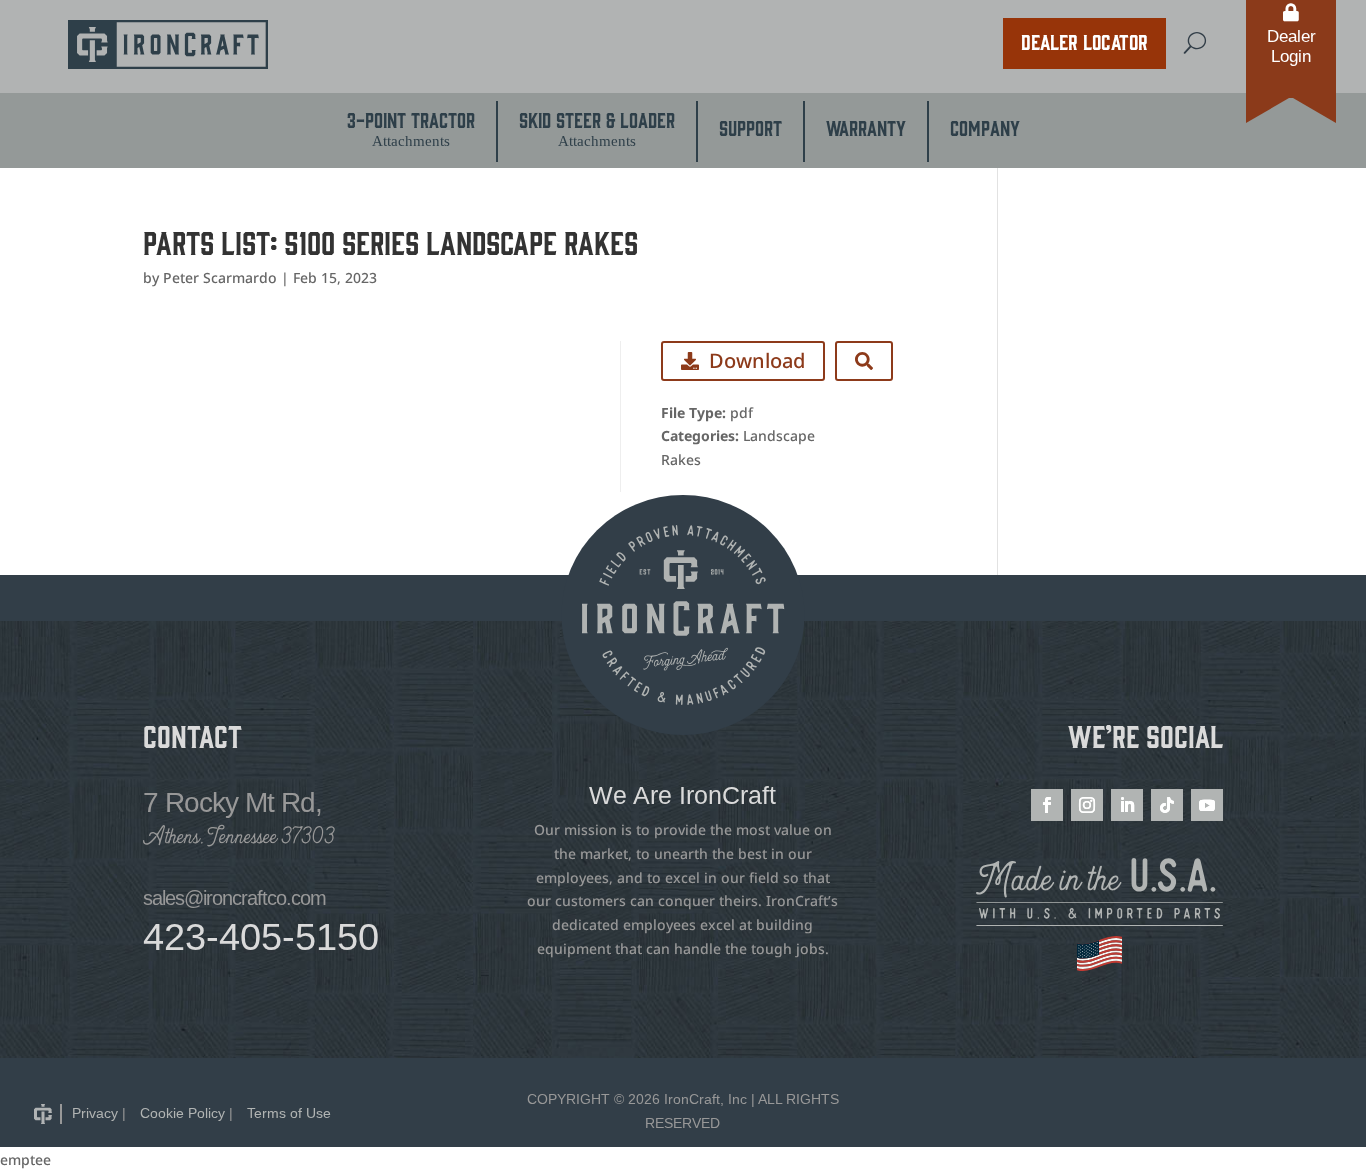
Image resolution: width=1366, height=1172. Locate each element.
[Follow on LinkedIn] (1127, 805)
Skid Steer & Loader (597, 128)
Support (750, 127)
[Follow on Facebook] (1047, 805)
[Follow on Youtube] (1207, 805)
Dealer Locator (1084, 41)
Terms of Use (289, 1113)
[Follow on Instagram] (1087, 805)
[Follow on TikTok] (1167, 805)
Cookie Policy (182, 1113)
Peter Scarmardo (220, 277)
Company (985, 127)
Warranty (866, 127)
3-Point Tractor (411, 128)
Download (757, 360)
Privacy (95, 1113)
